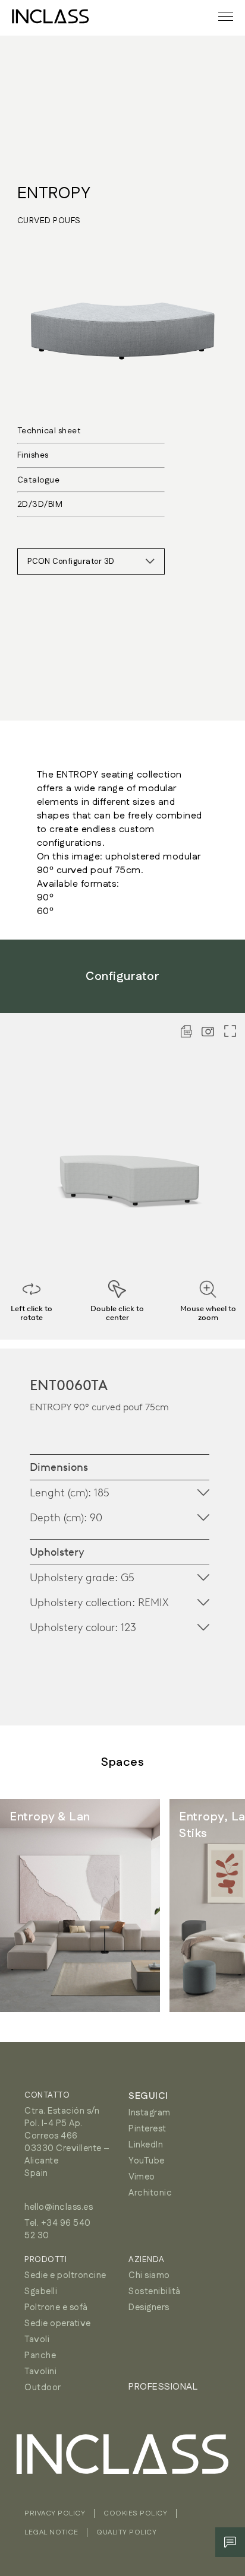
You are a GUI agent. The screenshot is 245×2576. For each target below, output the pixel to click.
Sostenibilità (155, 2291)
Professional (163, 2387)
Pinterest (147, 2129)
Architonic (150, 2193)
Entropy (54, 193)
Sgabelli (41, 2291)
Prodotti (45, 2260)
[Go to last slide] (36, 1906)
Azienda (147, 2260)
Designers (149, 2307)
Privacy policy (55, 2513)
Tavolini (40, 2372)
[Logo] (51, 16)
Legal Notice (51, 2532)
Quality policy (126, 2532)
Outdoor (43, 2388)
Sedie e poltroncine (65, 2275)
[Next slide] (209, 1906)
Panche (40, 2355)
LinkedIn (146, 2145)
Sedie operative (58, 2323)
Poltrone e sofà (56, 2307)
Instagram (150, 2113)
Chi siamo (149, 2275)
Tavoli (37, 2339)
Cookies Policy (135, 2513)
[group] (80, 1906)
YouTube (147, 2161)
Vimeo (142, 2177)
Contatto (47, 2095)
